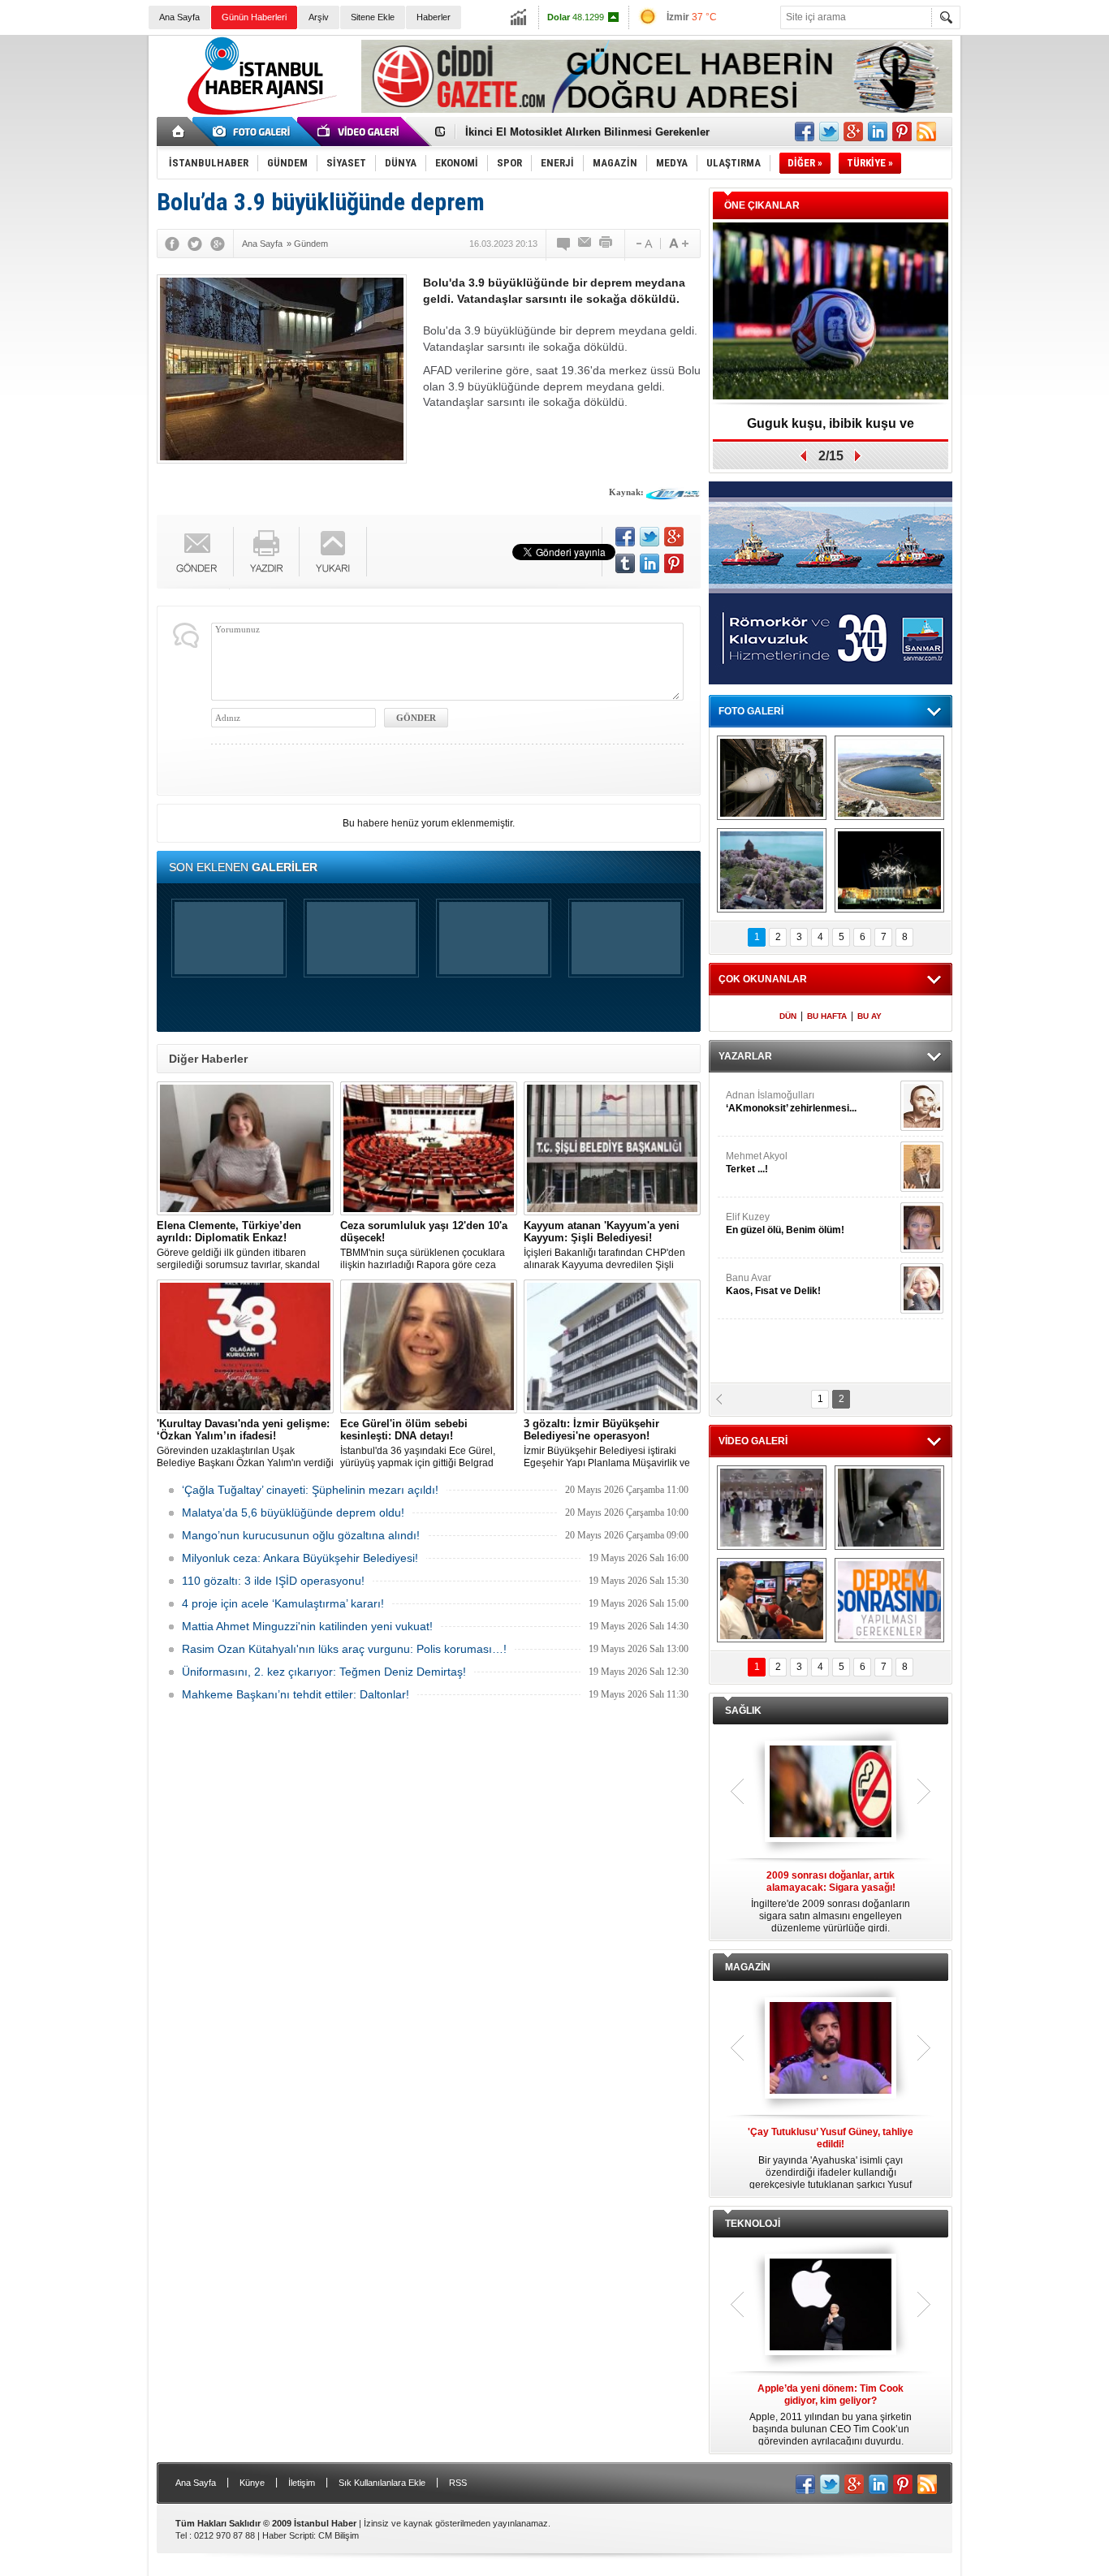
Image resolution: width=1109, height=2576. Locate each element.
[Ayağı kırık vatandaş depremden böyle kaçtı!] (889, 1508)
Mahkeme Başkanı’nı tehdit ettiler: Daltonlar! (296, 1694)
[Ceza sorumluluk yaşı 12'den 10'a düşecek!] (429, 1148)
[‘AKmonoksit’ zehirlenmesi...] (922, 1106)
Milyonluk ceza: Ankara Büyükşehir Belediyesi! (300, 1558)
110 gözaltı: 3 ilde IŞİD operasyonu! (273, 1581)
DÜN (788, 1016)
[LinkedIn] (649, 563)
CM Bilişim (339, 2535)
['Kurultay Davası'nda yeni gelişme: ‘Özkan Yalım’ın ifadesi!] (245, 1346)
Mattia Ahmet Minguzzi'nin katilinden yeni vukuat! (307, 1626)
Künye (252, 2483)
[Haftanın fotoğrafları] (889, 870)
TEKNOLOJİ (753, 2224)
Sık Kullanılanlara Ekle (382, 2483)
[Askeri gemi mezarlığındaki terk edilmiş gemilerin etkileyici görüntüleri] (772, 778)
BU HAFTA (827, 1016)
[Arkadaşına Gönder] (585, 244)
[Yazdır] (606, 244)
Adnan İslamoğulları (791, 1102)
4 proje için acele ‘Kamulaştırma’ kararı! (283, 1603)
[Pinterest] (674, 563)
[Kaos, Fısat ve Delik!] (922, 1288)
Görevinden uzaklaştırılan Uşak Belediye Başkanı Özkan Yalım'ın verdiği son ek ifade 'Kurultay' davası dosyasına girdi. (245, 1443)
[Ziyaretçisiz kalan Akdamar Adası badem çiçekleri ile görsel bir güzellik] (772, 870)
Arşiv (319, 17)
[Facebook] (172, 244)
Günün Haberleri (254, 17)
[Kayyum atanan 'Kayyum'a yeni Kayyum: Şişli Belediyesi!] (612, 1148)
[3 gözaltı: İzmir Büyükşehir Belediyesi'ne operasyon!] (612, 1346)
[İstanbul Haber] (258, 114)
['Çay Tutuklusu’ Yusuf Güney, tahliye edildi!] (831, 2049)
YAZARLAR (745, 1056)
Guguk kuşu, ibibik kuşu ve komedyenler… (574, 136)
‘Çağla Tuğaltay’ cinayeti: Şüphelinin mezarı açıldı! (310, 1490)
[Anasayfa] (179, 132)
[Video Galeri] (360, 132)
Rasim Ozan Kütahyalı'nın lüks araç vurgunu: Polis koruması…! (344, 1649)
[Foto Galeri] (254, 132)
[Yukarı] (333, 552)
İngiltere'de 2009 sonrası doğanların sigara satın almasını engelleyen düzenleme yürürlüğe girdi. (831, 1902)
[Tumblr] (625, 563)
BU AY (870, 1016)
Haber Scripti (288, 2535)
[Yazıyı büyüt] (679, 244)
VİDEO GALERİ (753, 1441)
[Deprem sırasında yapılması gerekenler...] (889, 1600)
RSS (458, 2483)
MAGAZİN (748, 1967)
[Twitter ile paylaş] (829, 132)
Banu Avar (773, 1284)
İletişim (302, 2483)
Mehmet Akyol (757, 1163)
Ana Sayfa (179, 17)
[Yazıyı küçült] (643, 244)
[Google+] (218, 244)
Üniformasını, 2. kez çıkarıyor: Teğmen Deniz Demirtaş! (324, 1672)
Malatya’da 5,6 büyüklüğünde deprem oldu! (293, 1512)
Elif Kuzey (785, 1223)
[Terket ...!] (922, 1167)
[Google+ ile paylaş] (853, 132)
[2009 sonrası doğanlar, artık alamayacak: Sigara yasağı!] (831, 1793)
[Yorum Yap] (564, 244)
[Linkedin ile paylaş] (878, 132)
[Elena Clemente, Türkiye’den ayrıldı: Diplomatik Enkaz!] (245, 1148)
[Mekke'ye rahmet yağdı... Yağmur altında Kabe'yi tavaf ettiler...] (772, 1508)
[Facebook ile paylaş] (805, 132)
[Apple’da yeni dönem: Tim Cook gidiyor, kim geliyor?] (831, 2306)
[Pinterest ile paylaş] (902, 132)
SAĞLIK (743, 1711)
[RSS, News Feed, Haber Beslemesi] (926, 132)
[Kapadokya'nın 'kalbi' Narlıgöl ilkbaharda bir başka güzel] (889, 778)
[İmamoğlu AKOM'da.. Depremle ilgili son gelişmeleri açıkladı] (772, 1600)
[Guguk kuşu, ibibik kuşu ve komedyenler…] (831, 312)
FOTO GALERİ (751, 711)
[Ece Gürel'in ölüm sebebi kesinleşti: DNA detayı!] (429, 1346)
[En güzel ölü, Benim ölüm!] (922, 1228)
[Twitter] (195, 244)
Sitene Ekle (373, 17)
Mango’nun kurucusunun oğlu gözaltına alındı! (301, 1535)
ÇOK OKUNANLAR (763, 979)
